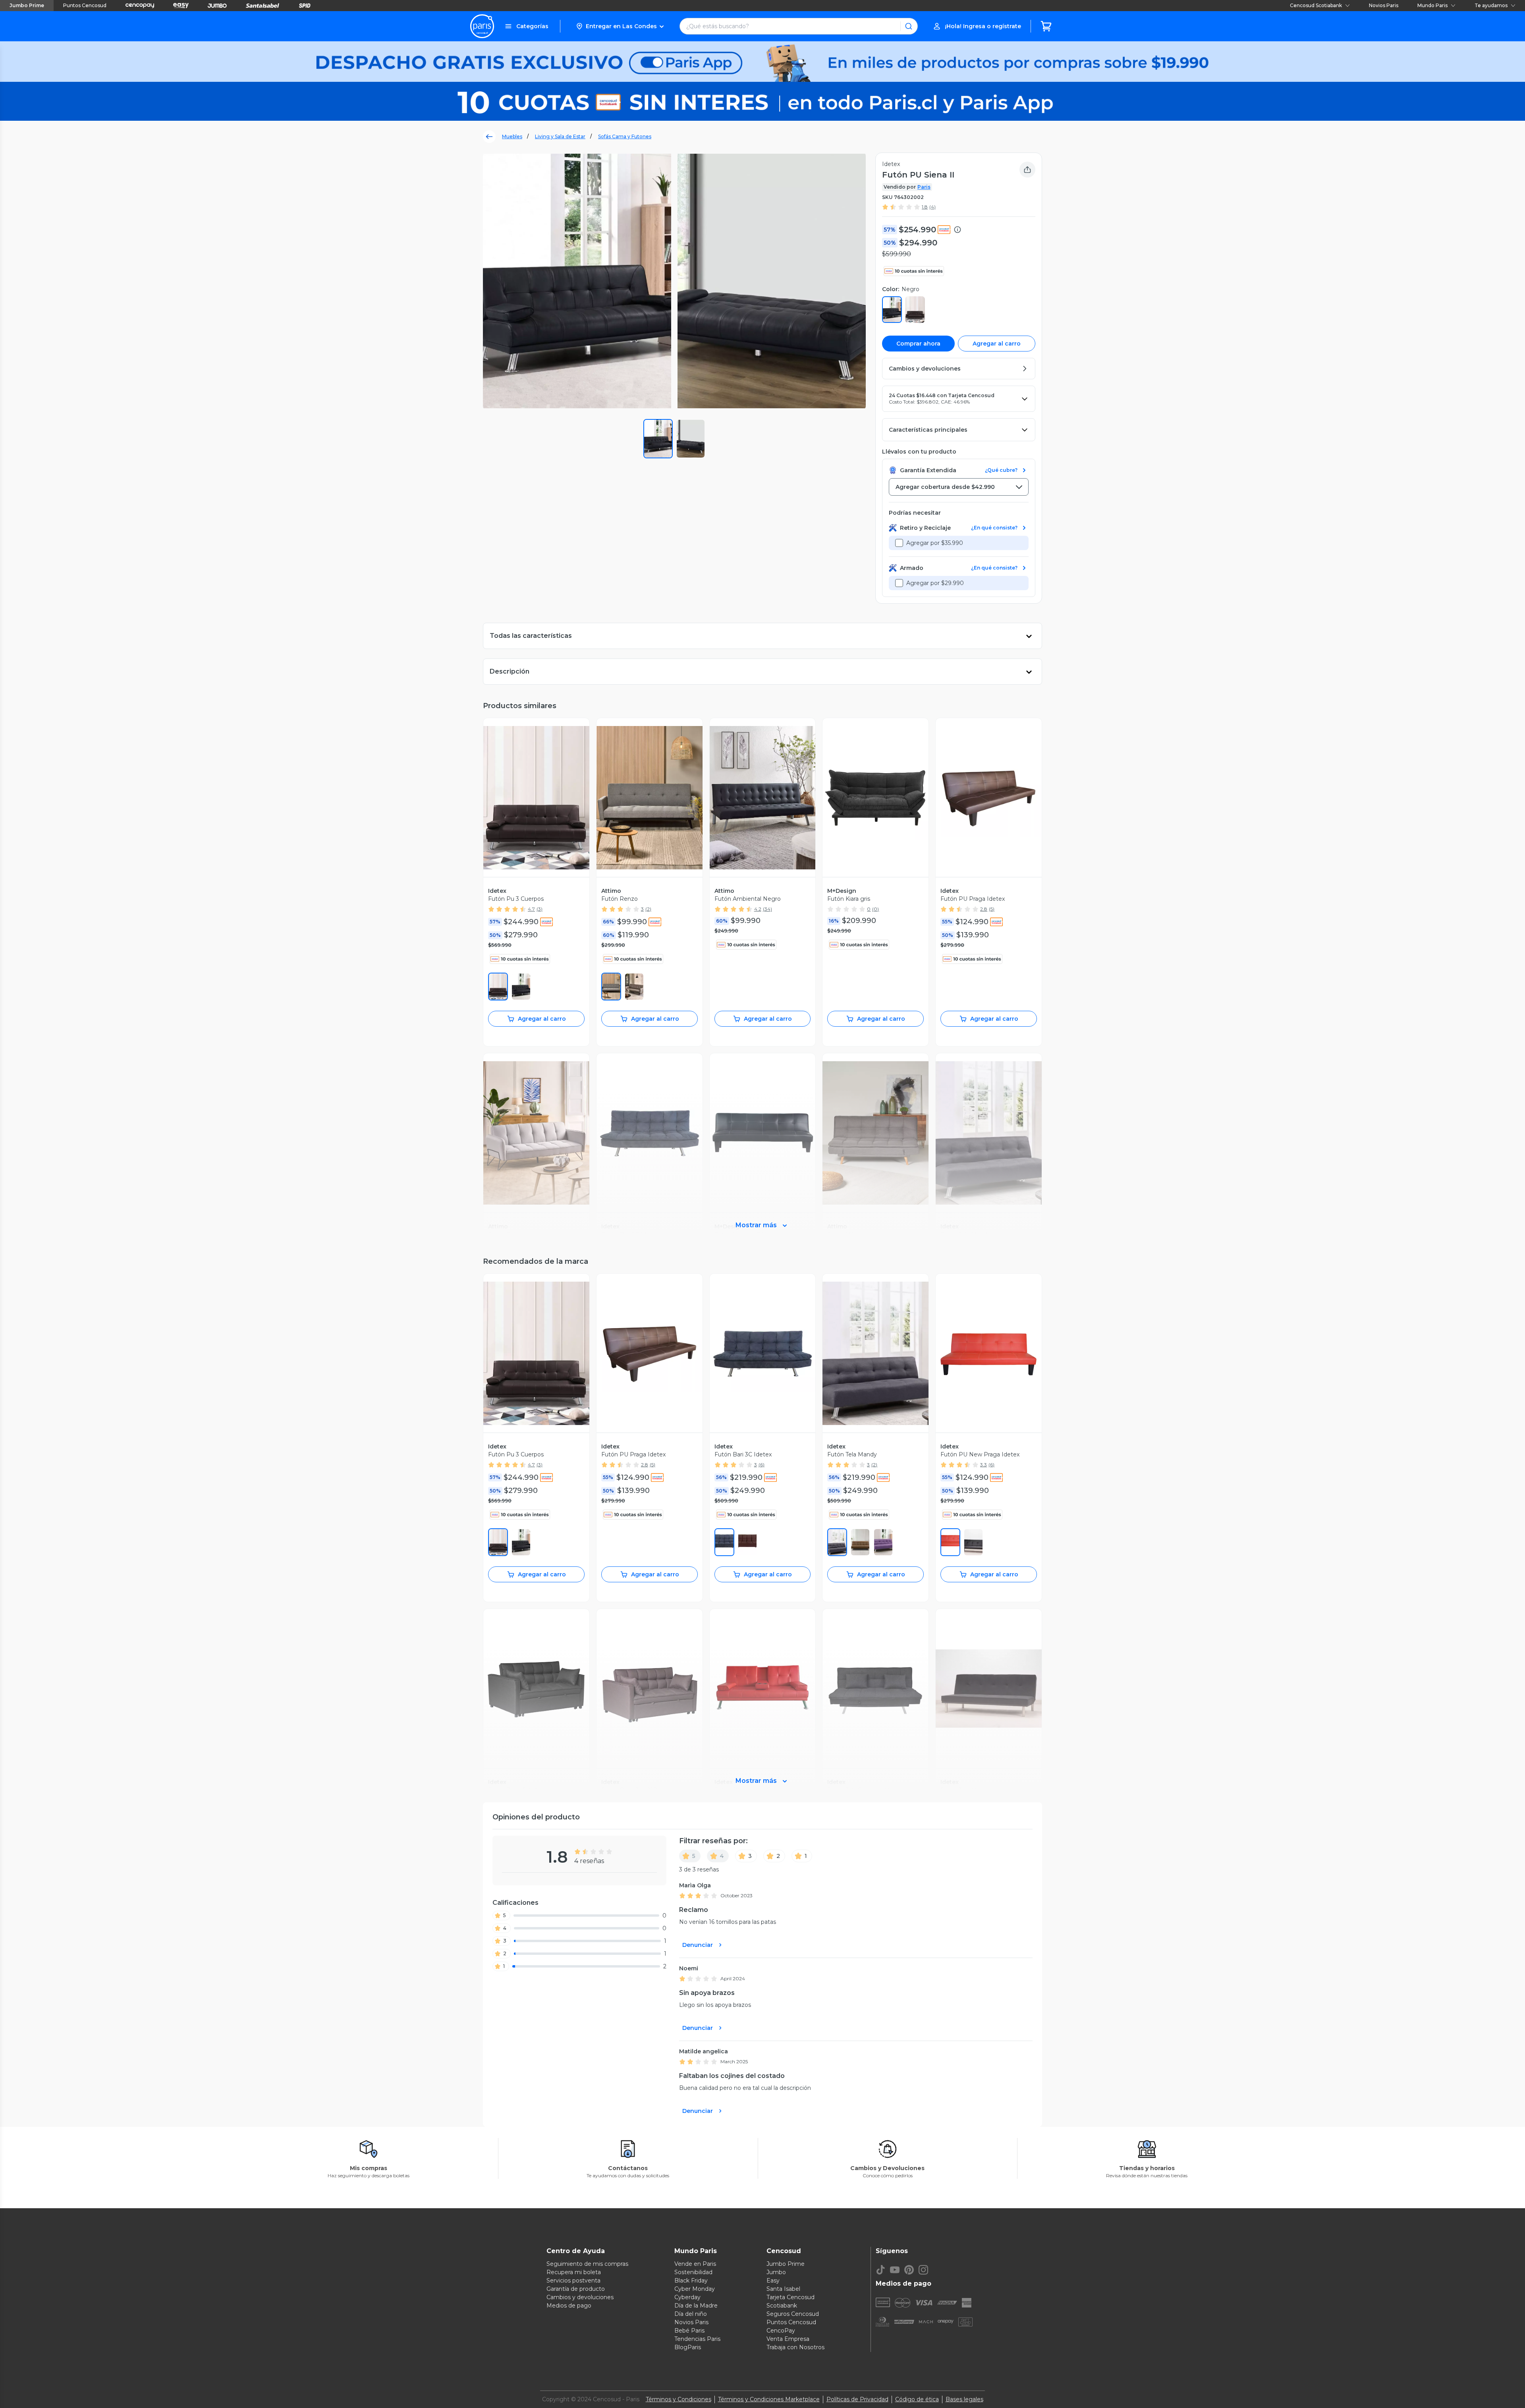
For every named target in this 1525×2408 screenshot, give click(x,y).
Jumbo (776, 2272)
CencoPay (781, 2331)
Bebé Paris (689, 2331)
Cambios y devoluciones (580, 2297)
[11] (973, 1542)
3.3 (984, 1465)
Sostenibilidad (693, 2272)
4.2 (758, 909)
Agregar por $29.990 (935, 583)
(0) (875, 909)
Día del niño (691, 2314)
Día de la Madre (696, 2306)
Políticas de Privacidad (857, 2399)
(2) (648, 909)
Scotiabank (782, 2306)
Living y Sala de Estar (560, 136)
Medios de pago (569, 2306)
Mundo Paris (1432, 5)
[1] (521, 987)
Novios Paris (1384, 5)
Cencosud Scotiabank (1316, 5)
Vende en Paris (695, 2264)
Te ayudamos (1491, 5)
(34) (767, 909)
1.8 (925, 207)
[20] (837, 1542)
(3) (540, 909)
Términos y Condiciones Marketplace (769, 2399)
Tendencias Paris (697, 2339)
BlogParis (688, 2347)
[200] (498, 987)
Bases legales (964, 2399)
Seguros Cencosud (793, 2314)
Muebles (512, 136)
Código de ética (917, 2399)
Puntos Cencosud (85, 5)
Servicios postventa (573, 2281)
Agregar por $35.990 (935, 543)
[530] (883, 1542)
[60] (611, 987)
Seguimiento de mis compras (587, 2264)
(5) (992, 909)
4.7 (531, 909)
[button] (620, 26)
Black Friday (691, 2281)
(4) (932, 207)
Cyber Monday (695, 2289)
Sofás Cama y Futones (625, 136)
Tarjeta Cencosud (790, 2297)
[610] (950, 1542)
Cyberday (687, 2297)
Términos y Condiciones (679, 2399)
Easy (773, 2281)
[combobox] (959, 487)
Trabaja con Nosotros (795, 2347)
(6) (762, 1465)
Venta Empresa (788, 2339)
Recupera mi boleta (574, 2272)
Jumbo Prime (27, 5)
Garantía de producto (576, 2289)
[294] (634, 987)
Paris (924, 187)
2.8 (984, 909)
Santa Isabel (783, 2289)
